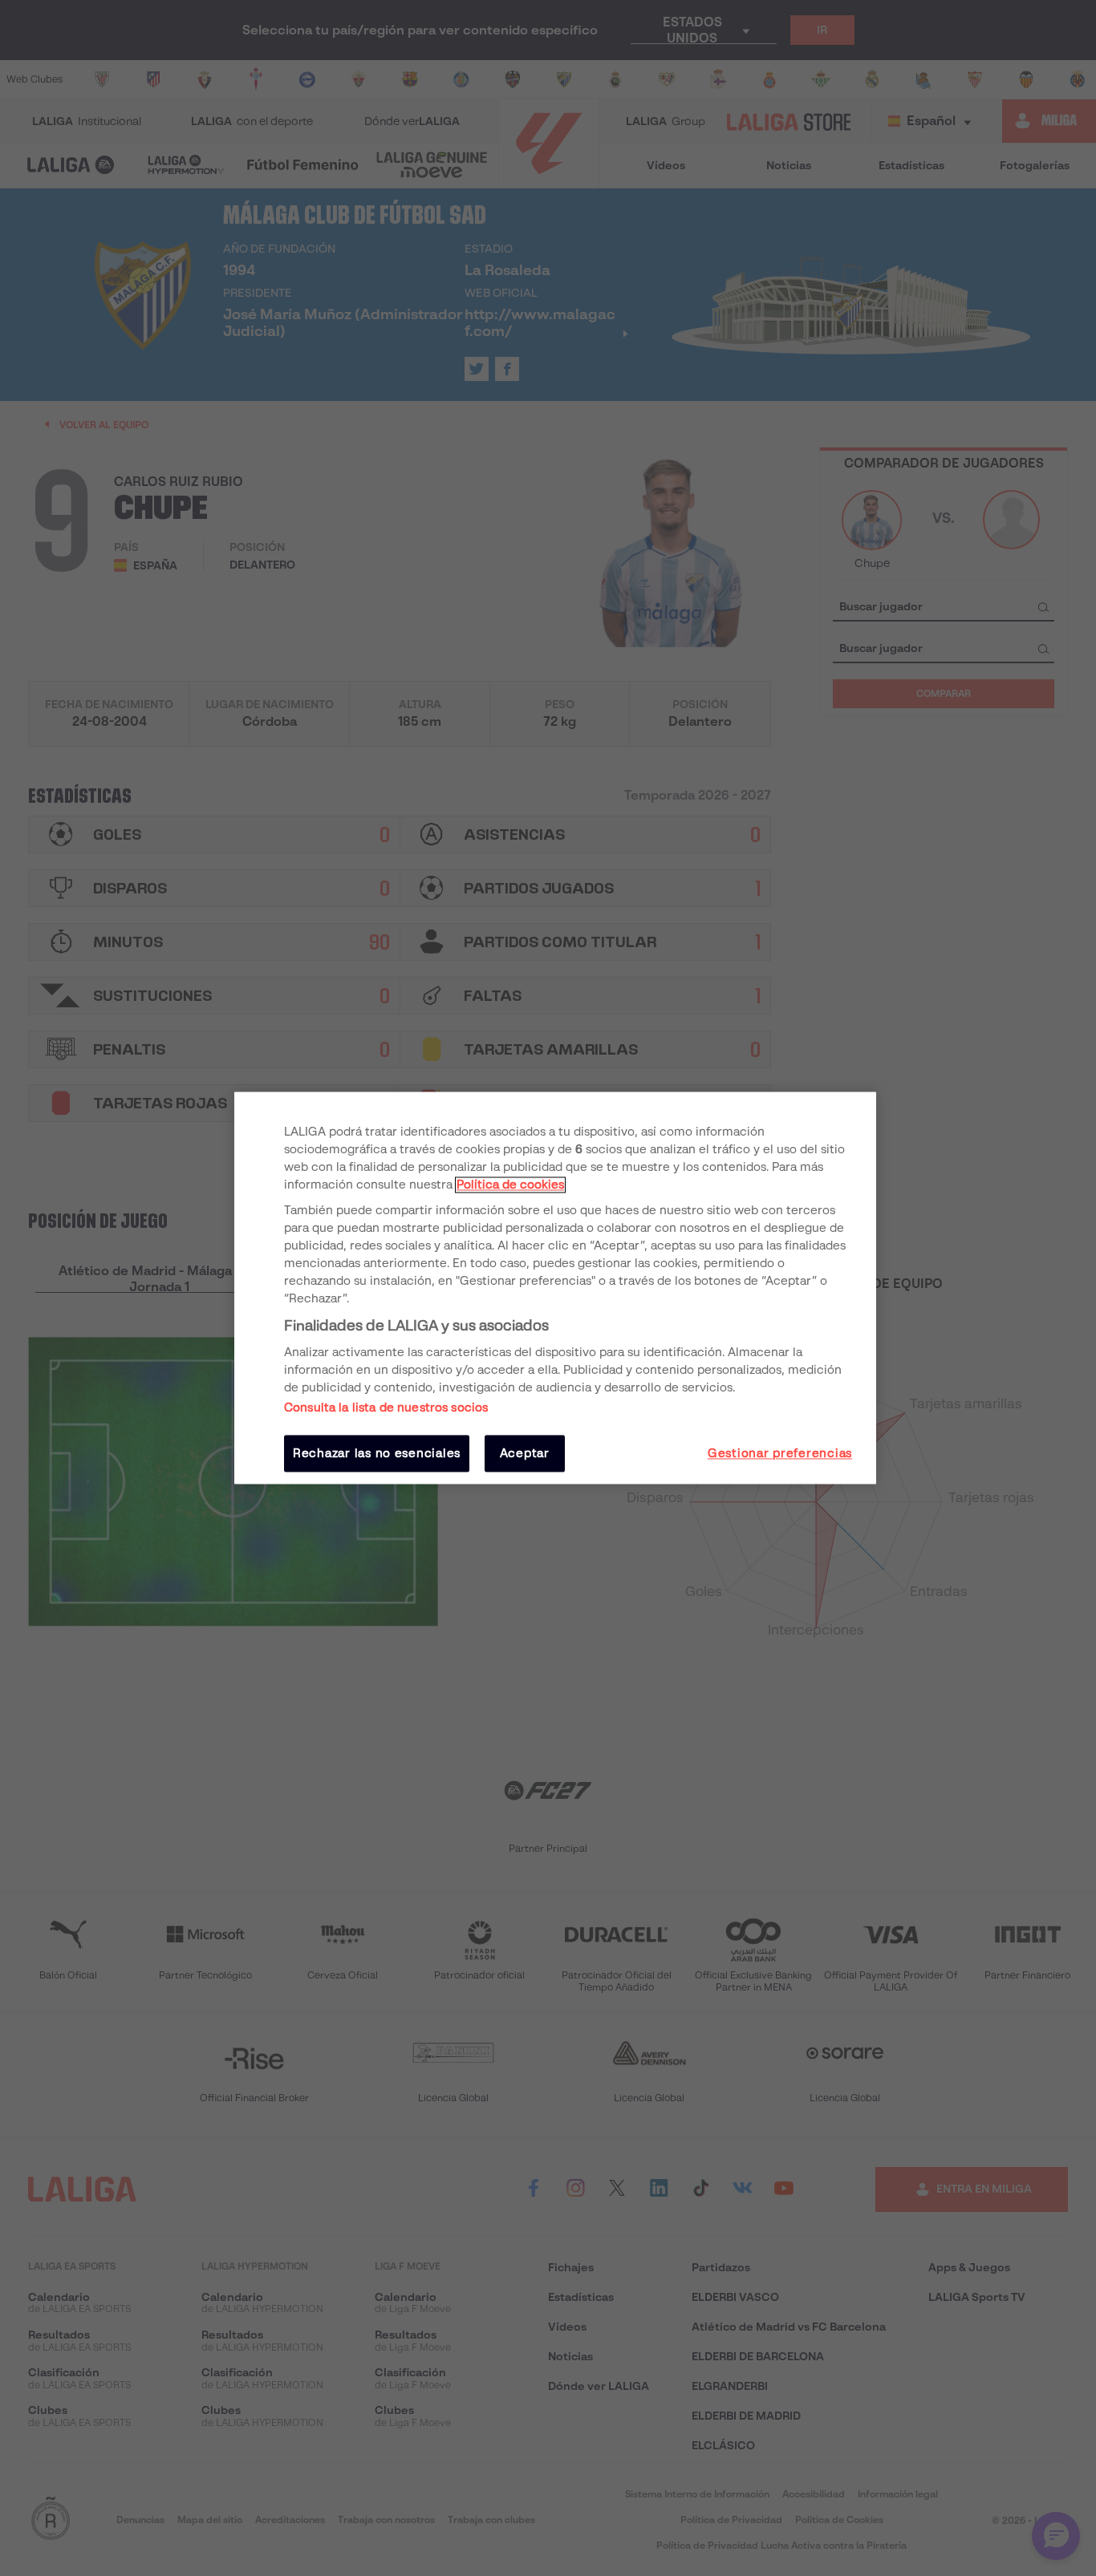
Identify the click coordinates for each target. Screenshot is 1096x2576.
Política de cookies (510, 1185)
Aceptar (525, 1453)
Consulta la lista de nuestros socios (386, 1407)
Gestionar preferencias (780, 1453)
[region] (555, 1288)
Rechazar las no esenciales (377, 1453)
